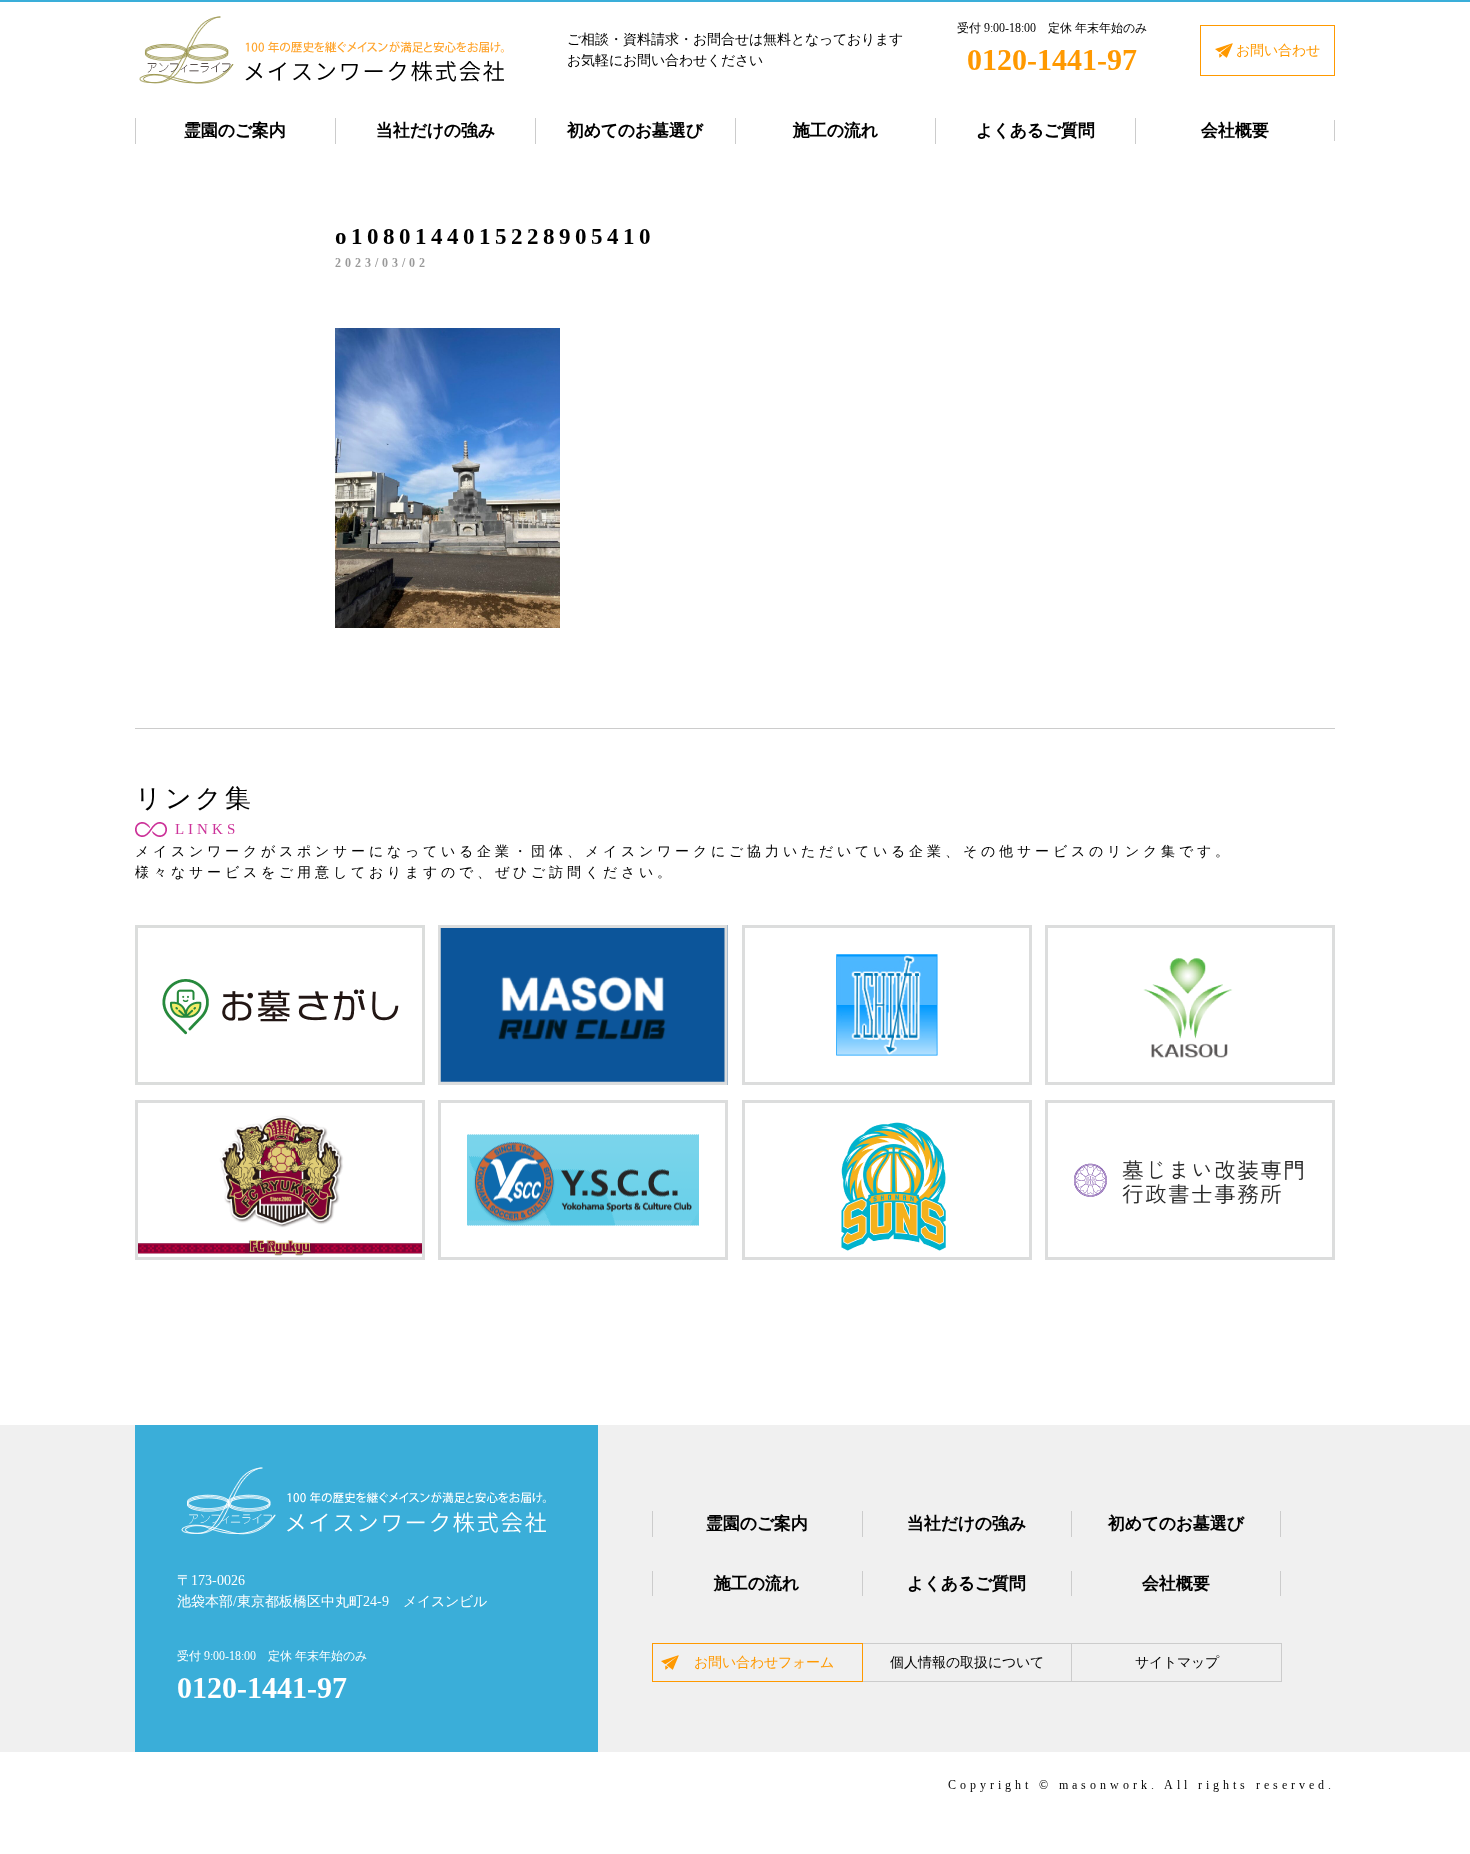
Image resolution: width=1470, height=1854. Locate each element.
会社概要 (1235, 130)
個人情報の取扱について (967, 1662)
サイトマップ (1177, 1662)
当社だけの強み (435, 130)
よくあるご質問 (1035, 130)
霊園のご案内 (235, 130)
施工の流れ (835, 130)
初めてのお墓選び (635, 130)
